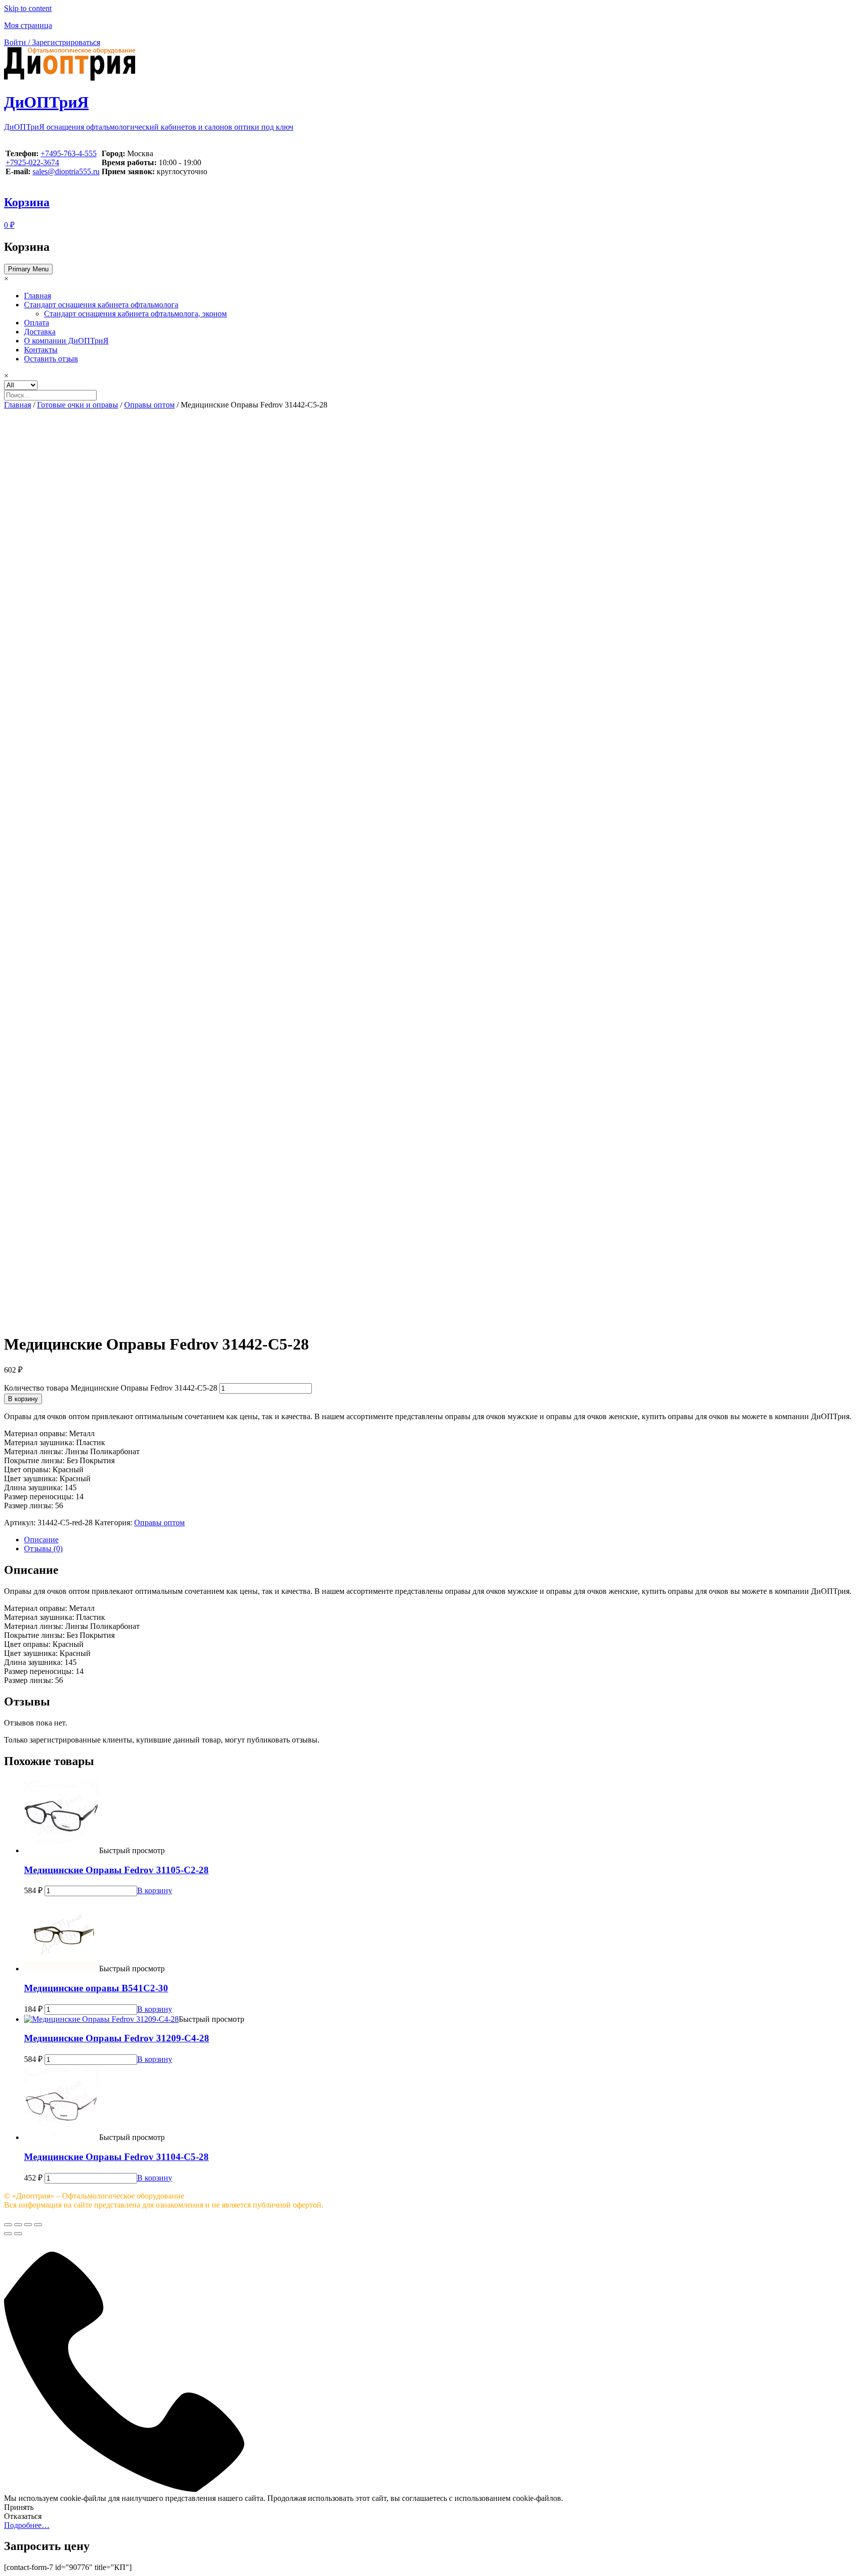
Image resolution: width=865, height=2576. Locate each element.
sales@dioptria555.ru (66, 171)
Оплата (37, 323)
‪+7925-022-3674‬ (32, 162)
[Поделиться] (18, 2225)
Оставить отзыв (51, 359)
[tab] (443, 1540)
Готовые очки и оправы (78, 405)
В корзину (23, 1399)
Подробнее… (27, 2525)
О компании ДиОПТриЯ (66, 341)
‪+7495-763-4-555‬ (69, 153)
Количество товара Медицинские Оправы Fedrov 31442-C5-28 (111, 1388)
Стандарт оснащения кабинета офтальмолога (101, 305)
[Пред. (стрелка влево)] (8, 2234)
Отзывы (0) (43, 1549)
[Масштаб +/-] (38, 2225)
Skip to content (28, 8)
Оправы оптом (149, 405)
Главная (38, 296)
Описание (41, 1540)
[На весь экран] (28, 2225)
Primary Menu (28, 269)
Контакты (41, 350)
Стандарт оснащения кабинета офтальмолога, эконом (135, 314)
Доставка (40, 332)
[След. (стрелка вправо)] (18, 2234)
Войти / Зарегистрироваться (52, 42)
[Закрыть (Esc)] (8, 2225)
